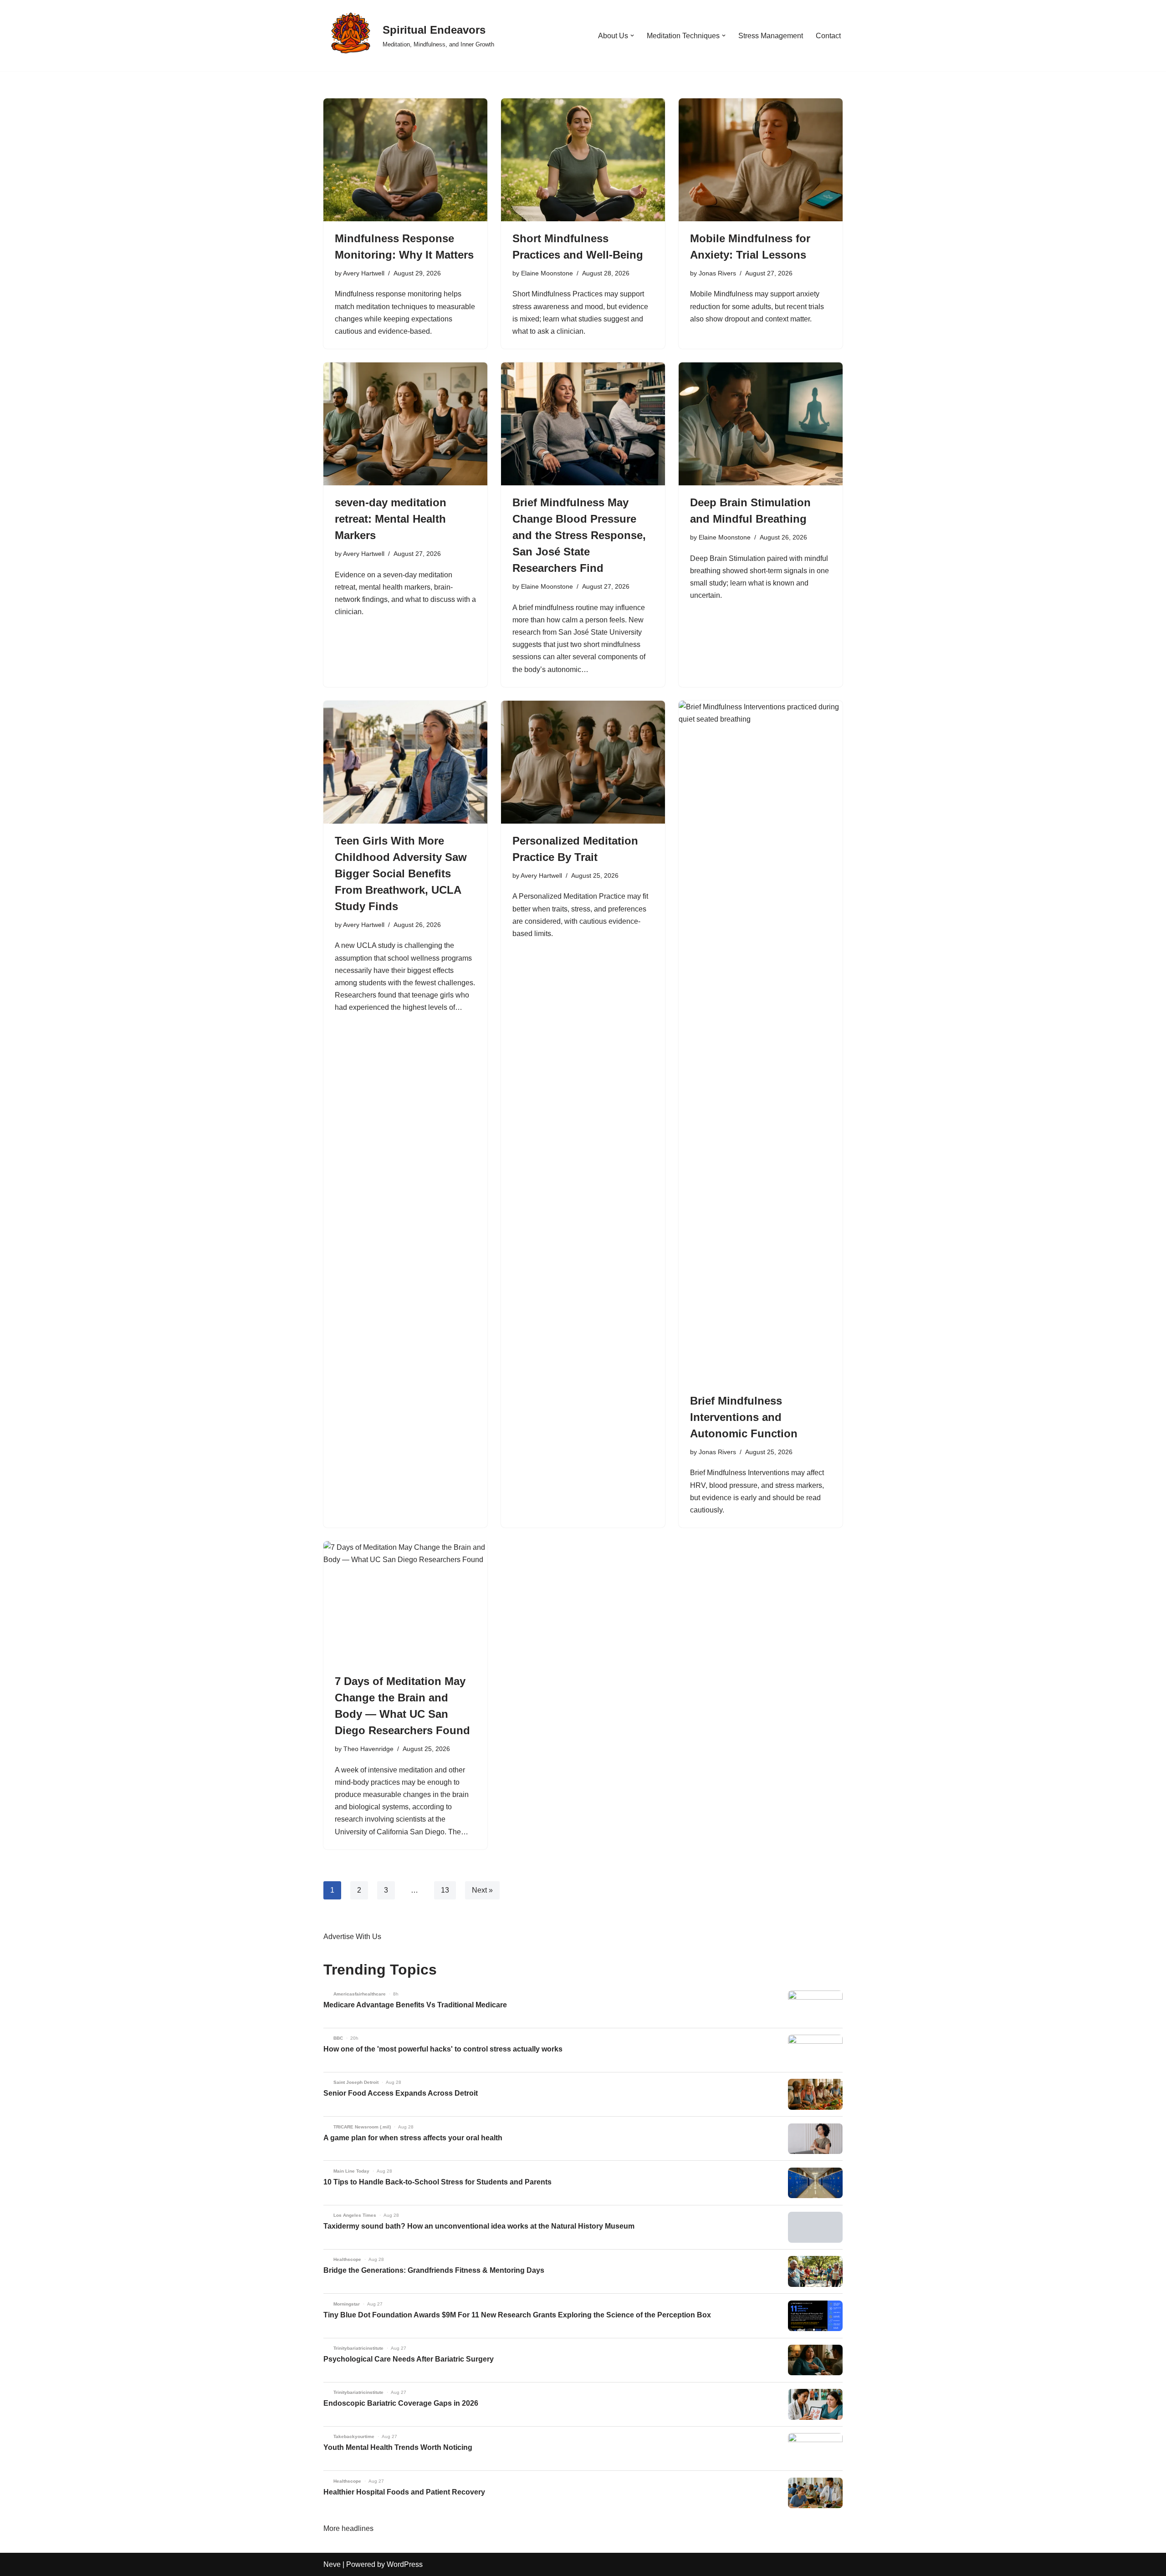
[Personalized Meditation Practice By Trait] (583, 762)
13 (445, 1890)
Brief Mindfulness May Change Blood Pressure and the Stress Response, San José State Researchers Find (579, 535)
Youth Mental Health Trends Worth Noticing (398, 2447)
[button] (632, 36)
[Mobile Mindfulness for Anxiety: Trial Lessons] (761, 160)
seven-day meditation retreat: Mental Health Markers (391, 519)
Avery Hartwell (364, 273)
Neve (332, 2564)
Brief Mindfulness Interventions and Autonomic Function (744, 1417)
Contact (828, 36)
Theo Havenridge (368, 1749)
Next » (482, 1890)
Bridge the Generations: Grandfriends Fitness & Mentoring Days (434, 2270)
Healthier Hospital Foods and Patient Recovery (404, 2492)
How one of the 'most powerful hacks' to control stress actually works (443, 2049)
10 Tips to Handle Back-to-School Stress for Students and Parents (437, 2182)
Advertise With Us (352, 1937)
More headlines (348, 2528)
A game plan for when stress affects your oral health (413, 2138)
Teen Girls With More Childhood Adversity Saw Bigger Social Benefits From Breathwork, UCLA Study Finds (401, 873)
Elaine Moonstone (547, 273)
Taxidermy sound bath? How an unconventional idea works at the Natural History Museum (479, 2226)
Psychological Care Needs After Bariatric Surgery (409, 2359)
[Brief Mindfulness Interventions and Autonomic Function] (761, 1042)
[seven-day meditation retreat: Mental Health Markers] (405, 424)
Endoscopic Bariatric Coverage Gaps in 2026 (401, 2403)
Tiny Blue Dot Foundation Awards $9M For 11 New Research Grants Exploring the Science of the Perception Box (517, 2315)
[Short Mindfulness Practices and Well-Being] (583, 160)
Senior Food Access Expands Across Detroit (401, 2093)
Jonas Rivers (717, 273)
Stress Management (771, 36)
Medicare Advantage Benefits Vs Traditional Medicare (415, 2005)
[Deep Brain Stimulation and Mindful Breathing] (761, 424)
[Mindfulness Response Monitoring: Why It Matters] (405, 160)
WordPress (405, 2564)
